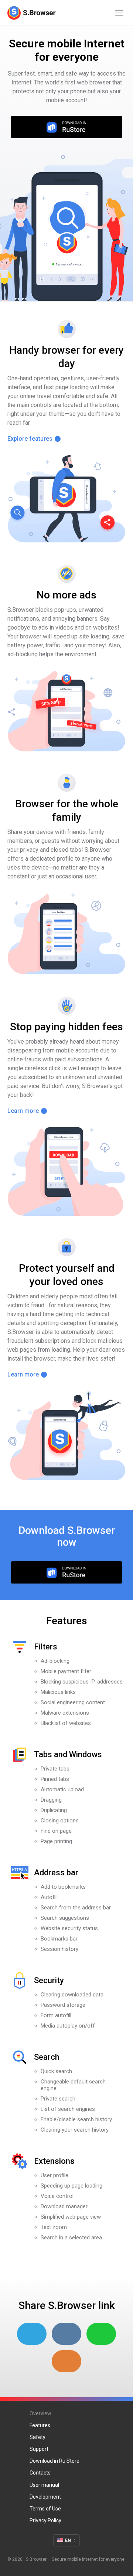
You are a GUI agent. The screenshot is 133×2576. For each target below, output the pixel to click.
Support (39, 2449)
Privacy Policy (45, 2520)
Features (40, 2425)
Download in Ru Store (54, 2461)
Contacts (40, 2473)
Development (45, 2497)
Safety (37, 2437)
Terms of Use (45, 2509)
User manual (44, 2485)
